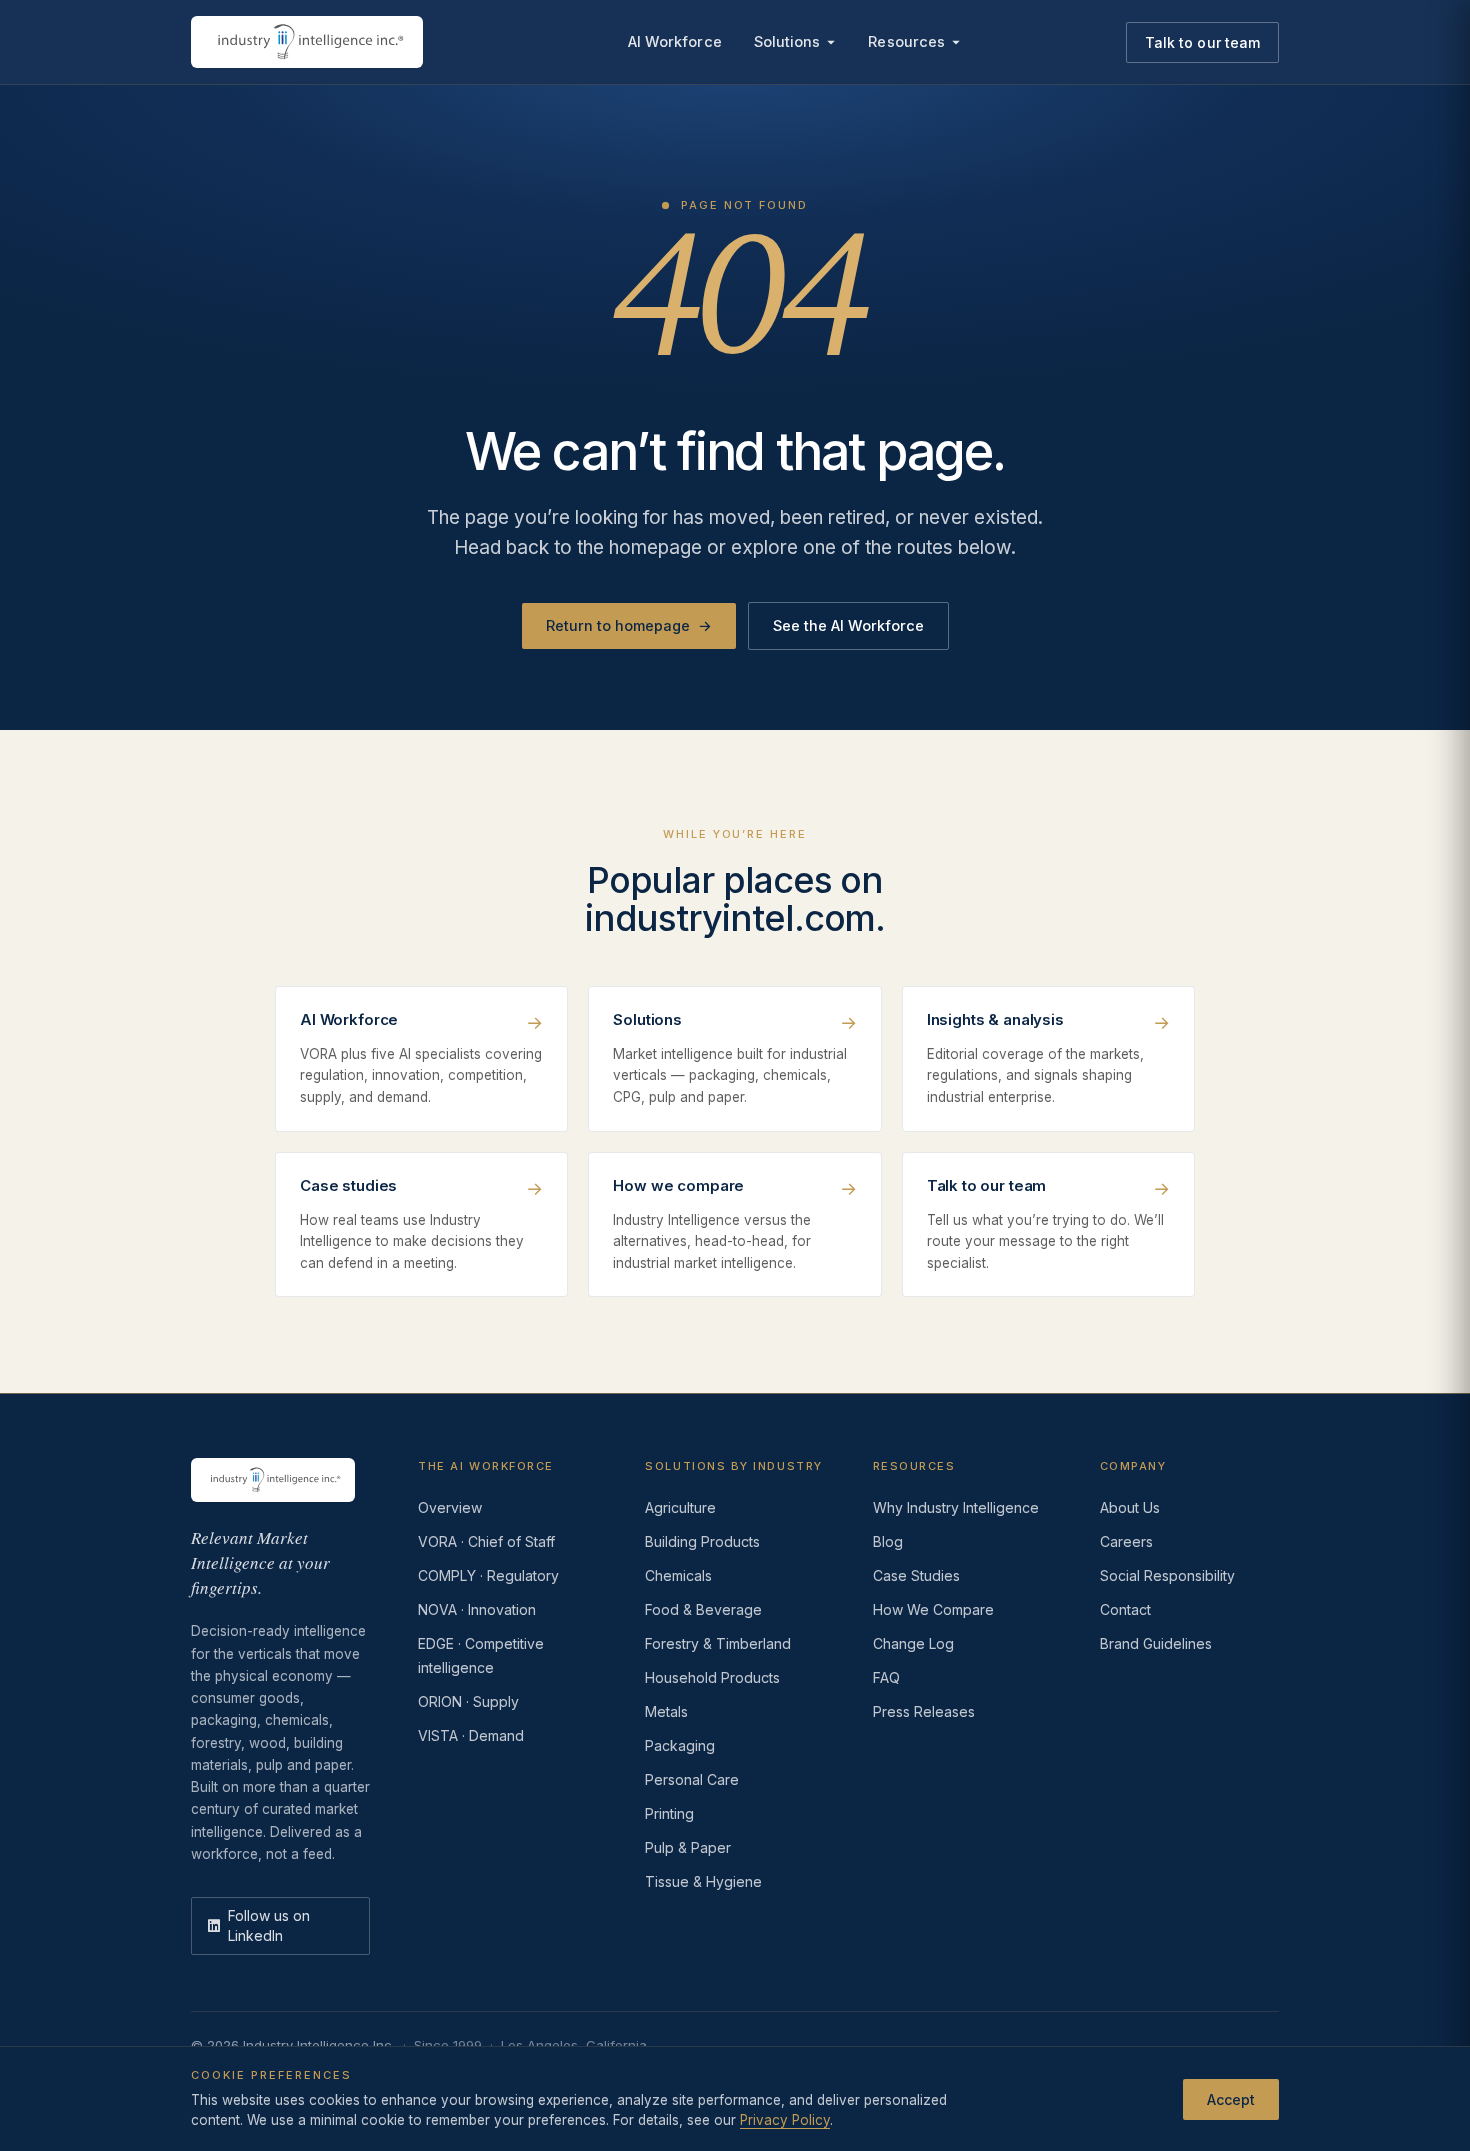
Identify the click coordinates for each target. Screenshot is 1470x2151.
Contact (1125, 1609)
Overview (450, 1507)
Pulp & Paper (688, 1847)
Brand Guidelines (1156, 1643)
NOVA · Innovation (477, 1609)
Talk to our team (1202, 42)
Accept (1231, 2098)
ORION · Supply (468, 1701)
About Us (1130, 1507)
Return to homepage (629, 625)
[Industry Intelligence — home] (307, 42)
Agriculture (680, 1507)
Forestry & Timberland (718, 1643)
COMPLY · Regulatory (488, 1575)
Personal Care (692, 1779)
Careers (1126, 1541)
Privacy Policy (785, 2120)
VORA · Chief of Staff (486, 1541)
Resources (906, 41)
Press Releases (924, 1711)
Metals (666, 1711)
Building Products (702, 1541)
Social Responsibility (1167, 1575)
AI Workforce (675, 41)
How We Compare (933, 1609)
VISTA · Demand (471, 1735)
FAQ (886, 1677)
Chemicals (678, 1575)
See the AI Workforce (848, 625)
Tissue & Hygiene (703, 1881)
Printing (669, 1813)
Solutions (787, 41)
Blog (888, 1541)
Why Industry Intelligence (956, 1507)
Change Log (913, 1643)
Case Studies (916, 1575)
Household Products (712, 1677)
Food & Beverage (703, 1609)
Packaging (680, 1745)
